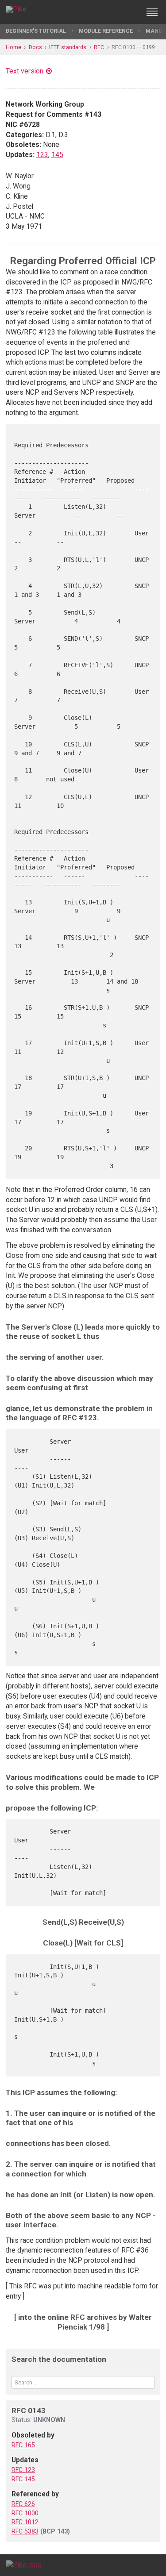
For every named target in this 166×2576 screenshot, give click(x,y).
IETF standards (68, 47)
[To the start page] (24, 2565)
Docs (35, 47)
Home (14, 47)
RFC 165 (23, 2445)
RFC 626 (23, 2504)
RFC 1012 (25, 2522)
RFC (99, 47)
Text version (25, 71)
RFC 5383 (25, 2531)
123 (42, 155)
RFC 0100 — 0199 (133, 47)
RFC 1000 (25, 2513)
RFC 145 (23, 2479)
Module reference (106, 31)
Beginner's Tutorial (36, 31)
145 (57, 155)
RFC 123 (23, 2470)
